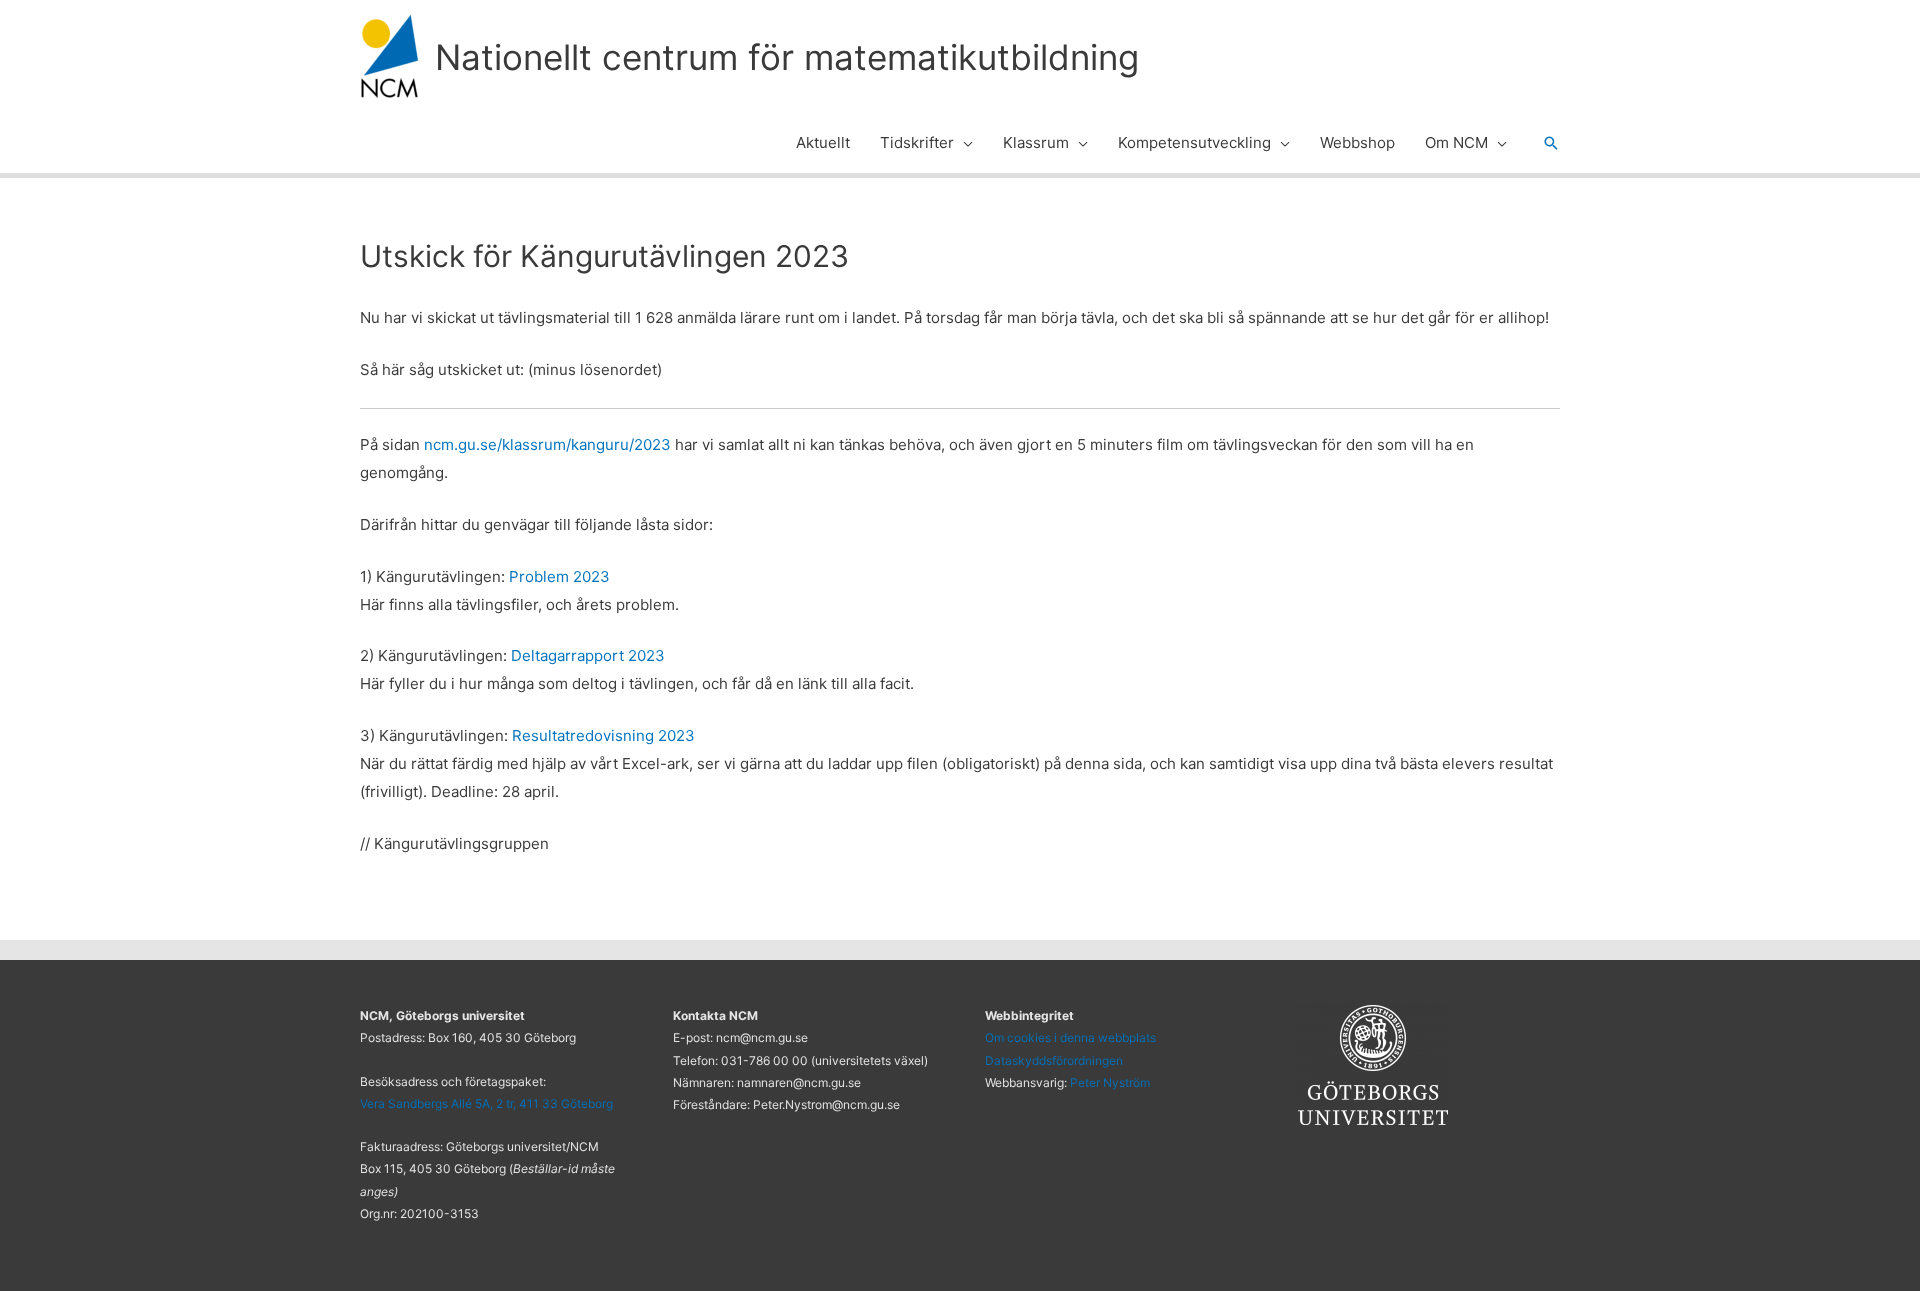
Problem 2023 (559, 576)
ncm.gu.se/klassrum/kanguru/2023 (547, 444)
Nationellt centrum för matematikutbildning (787, 57)
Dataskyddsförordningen (1054, 1060)
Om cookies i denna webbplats (1070, 1037)
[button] (963, 143)
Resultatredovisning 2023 (603, 735)
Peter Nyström (1110, 1082)
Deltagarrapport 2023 (588, 655)
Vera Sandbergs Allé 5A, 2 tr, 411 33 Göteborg (486, 1103)
